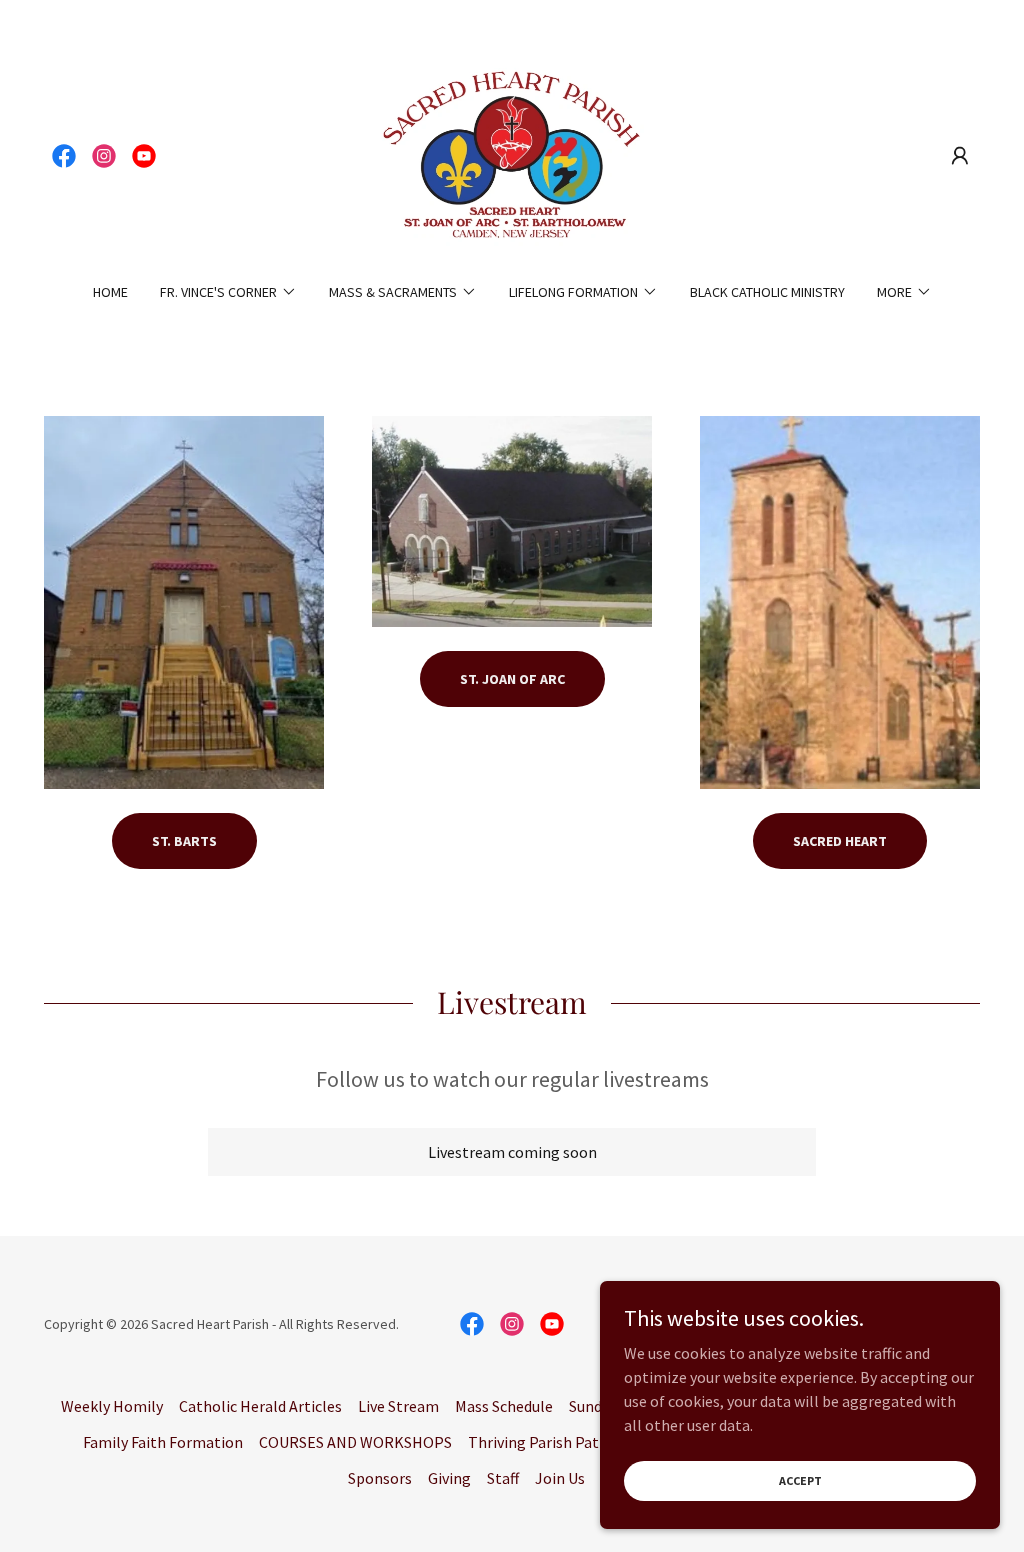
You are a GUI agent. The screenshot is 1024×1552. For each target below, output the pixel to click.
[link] (64, 156)
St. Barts (184, 841)
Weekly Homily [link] (112, 1406)
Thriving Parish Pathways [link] (554, 1442)
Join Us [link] (560, 1478)
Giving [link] (449, 1478)
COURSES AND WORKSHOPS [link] (355, 1442)
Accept (800, 1480)
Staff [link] (503, 1478)
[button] (960, 156)
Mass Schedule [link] (504, 1406)
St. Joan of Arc (512, 679)
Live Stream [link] (398, 1406)
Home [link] (110, 292)
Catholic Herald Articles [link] (260, 1406)
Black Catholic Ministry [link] (767, 292)
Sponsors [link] (380, 1478)
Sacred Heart (840, 841)
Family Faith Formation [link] (163, 1442)
